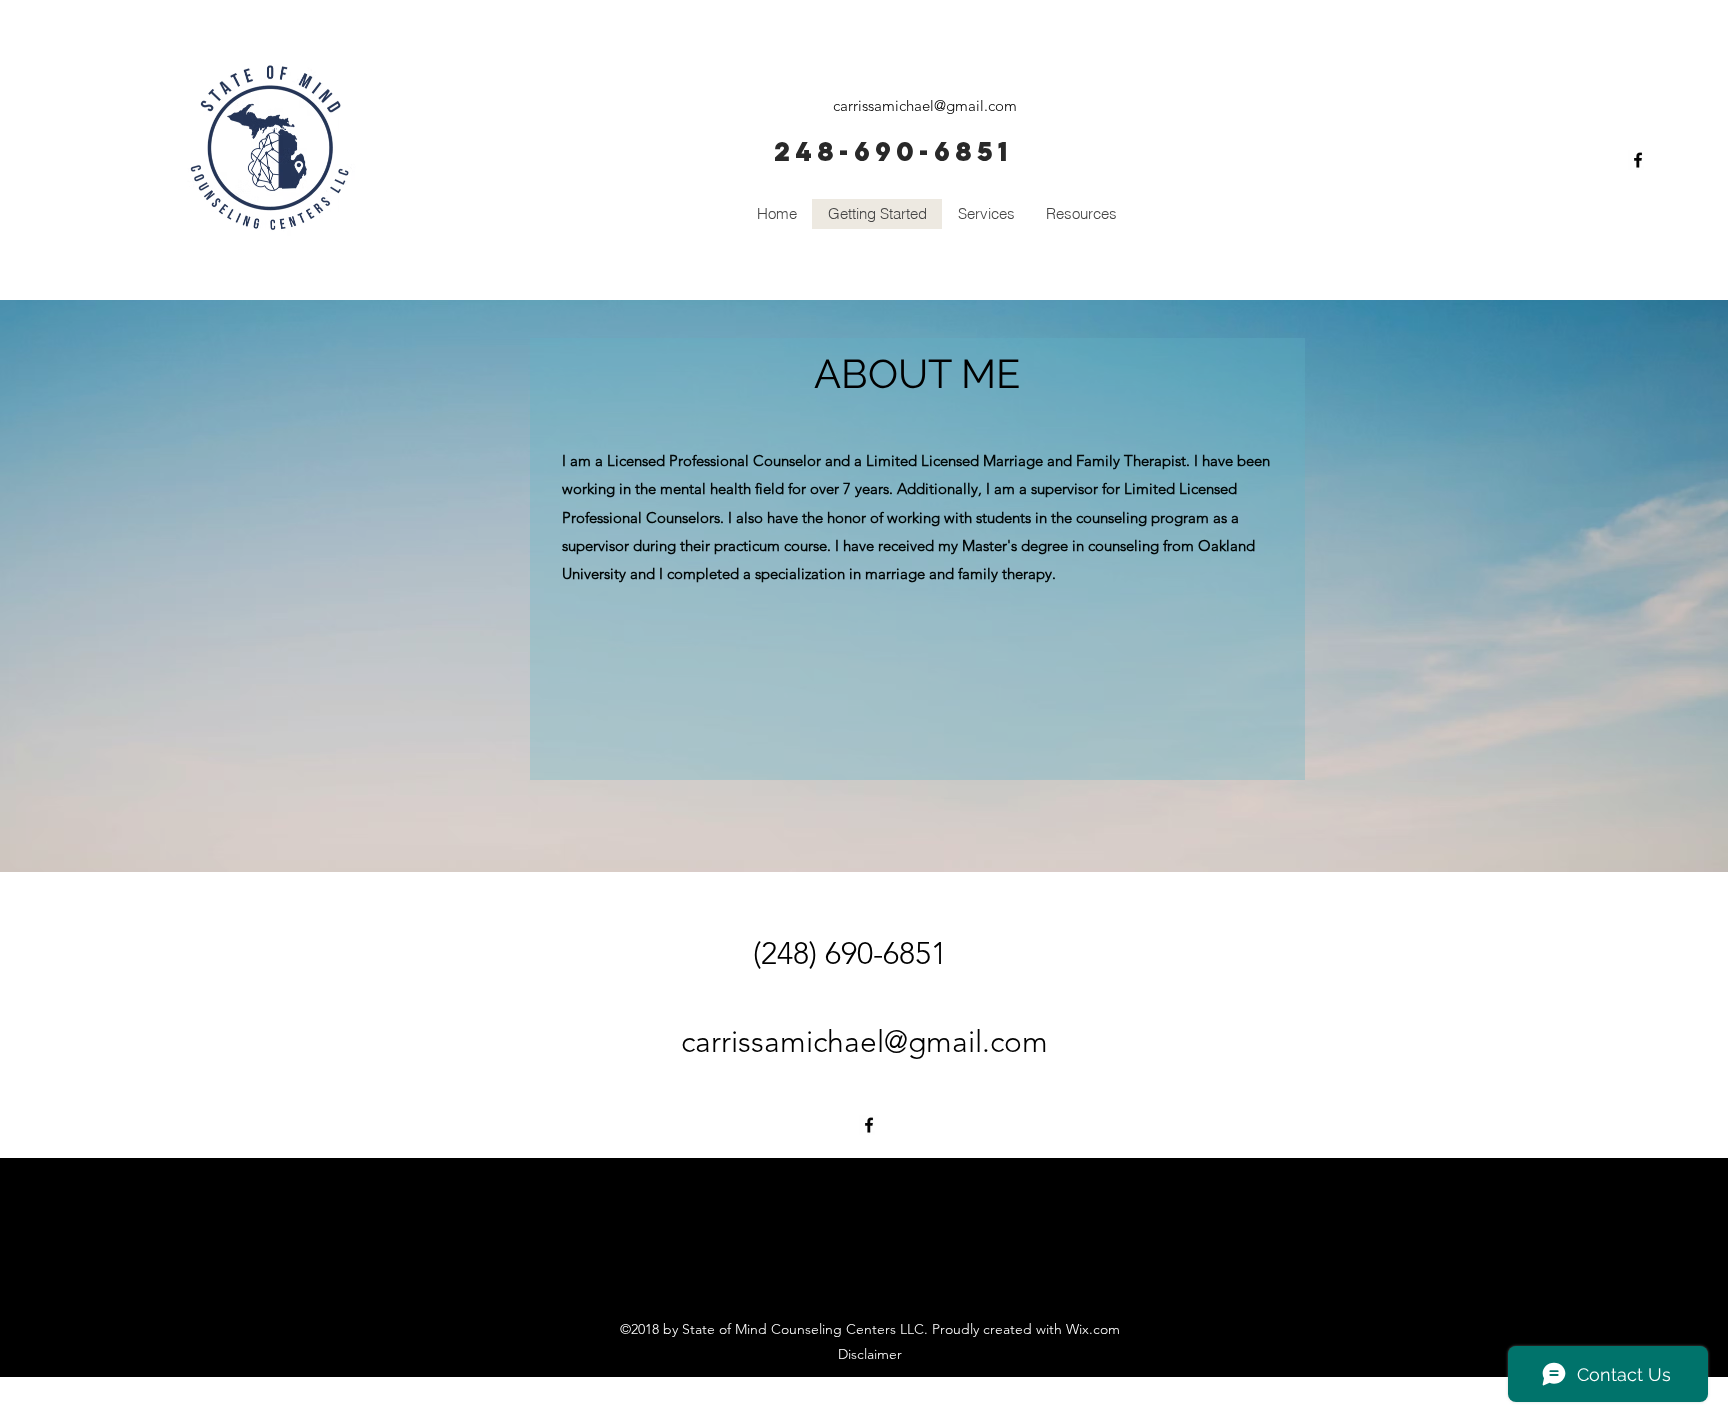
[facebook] (1638, 160)
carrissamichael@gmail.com (925, 105)
